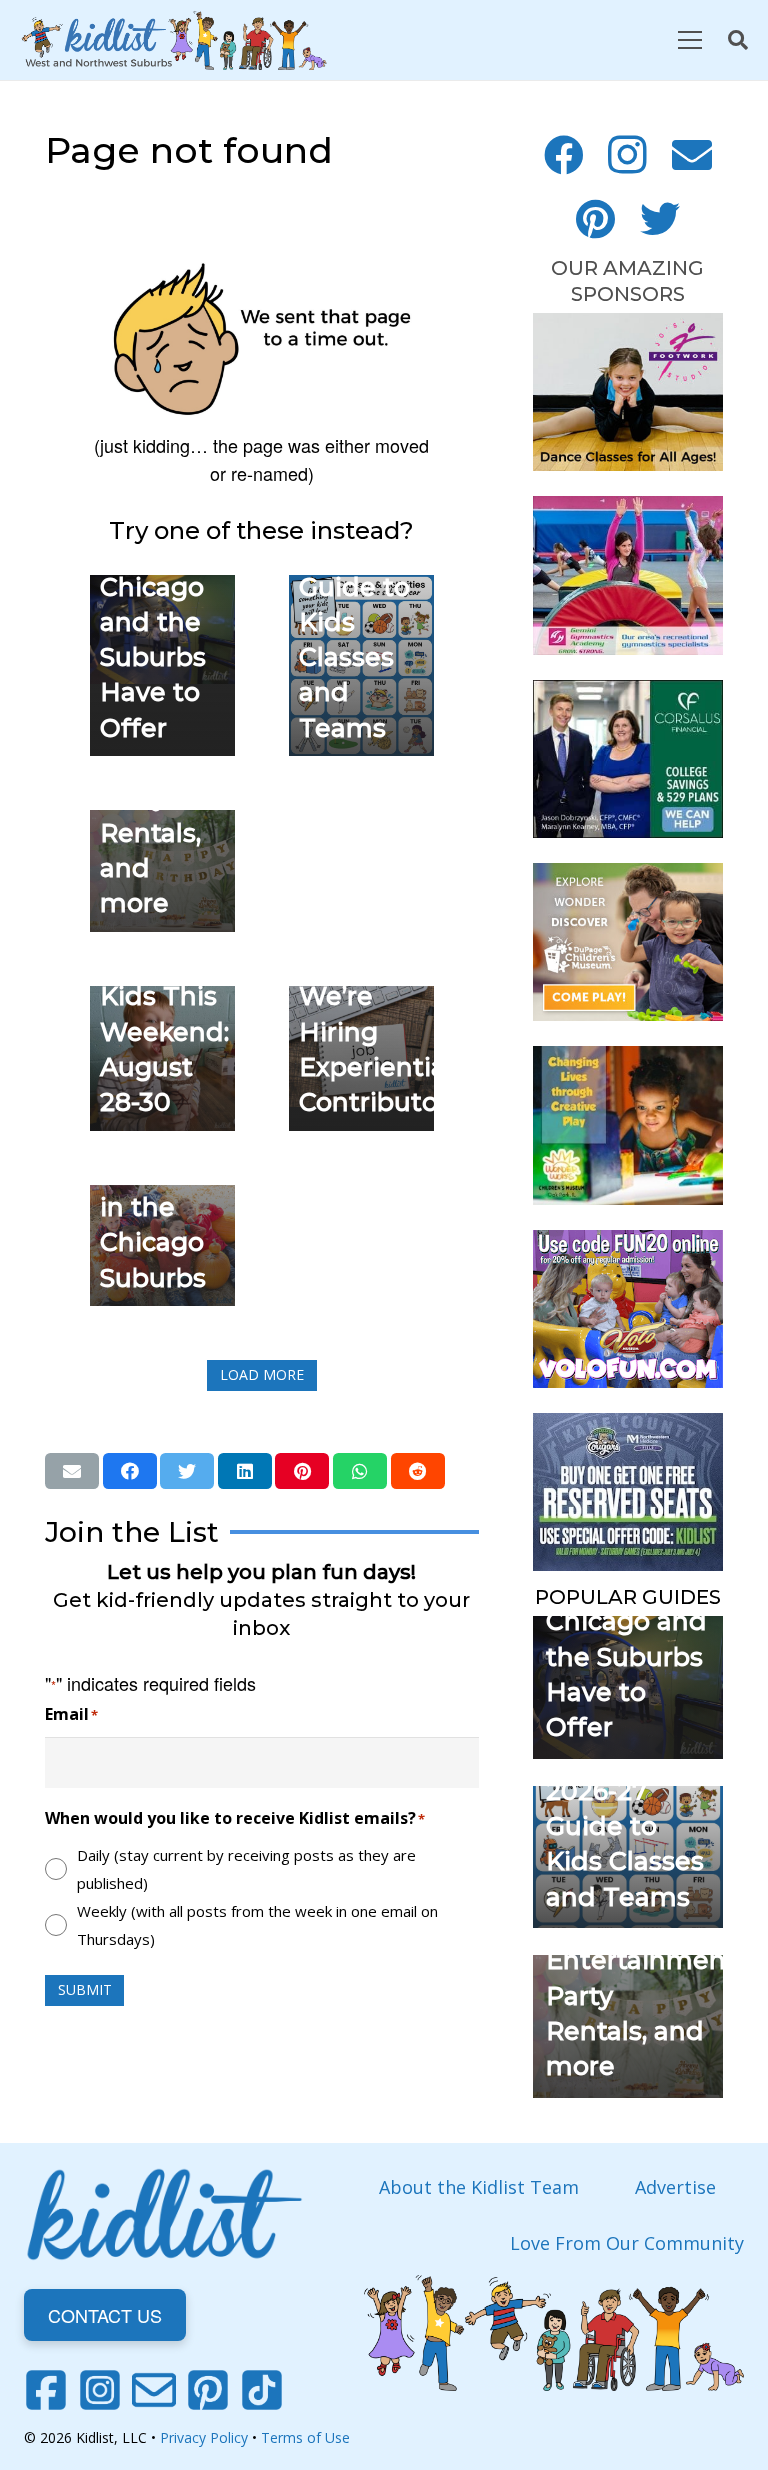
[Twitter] (660, 219)
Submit (85, 1989)
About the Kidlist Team (479, 2187)
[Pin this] (302, 1471)
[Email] (692, 155)
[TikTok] (262, 2390)
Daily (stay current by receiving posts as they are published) (246, 1869)
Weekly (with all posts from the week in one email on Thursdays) (257, 1925)
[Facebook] (564, 155)
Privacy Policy (204, 2437)
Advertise (675, 2187)
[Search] (738, 40)
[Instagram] (628, 155)
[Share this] (130, 1471)
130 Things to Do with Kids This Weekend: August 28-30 (164, 996)
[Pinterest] (596, 219)
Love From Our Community (627, 2243)
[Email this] (72, 1471)
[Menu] (689, 40)
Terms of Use (305, 2437)
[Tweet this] (187, 1471)
